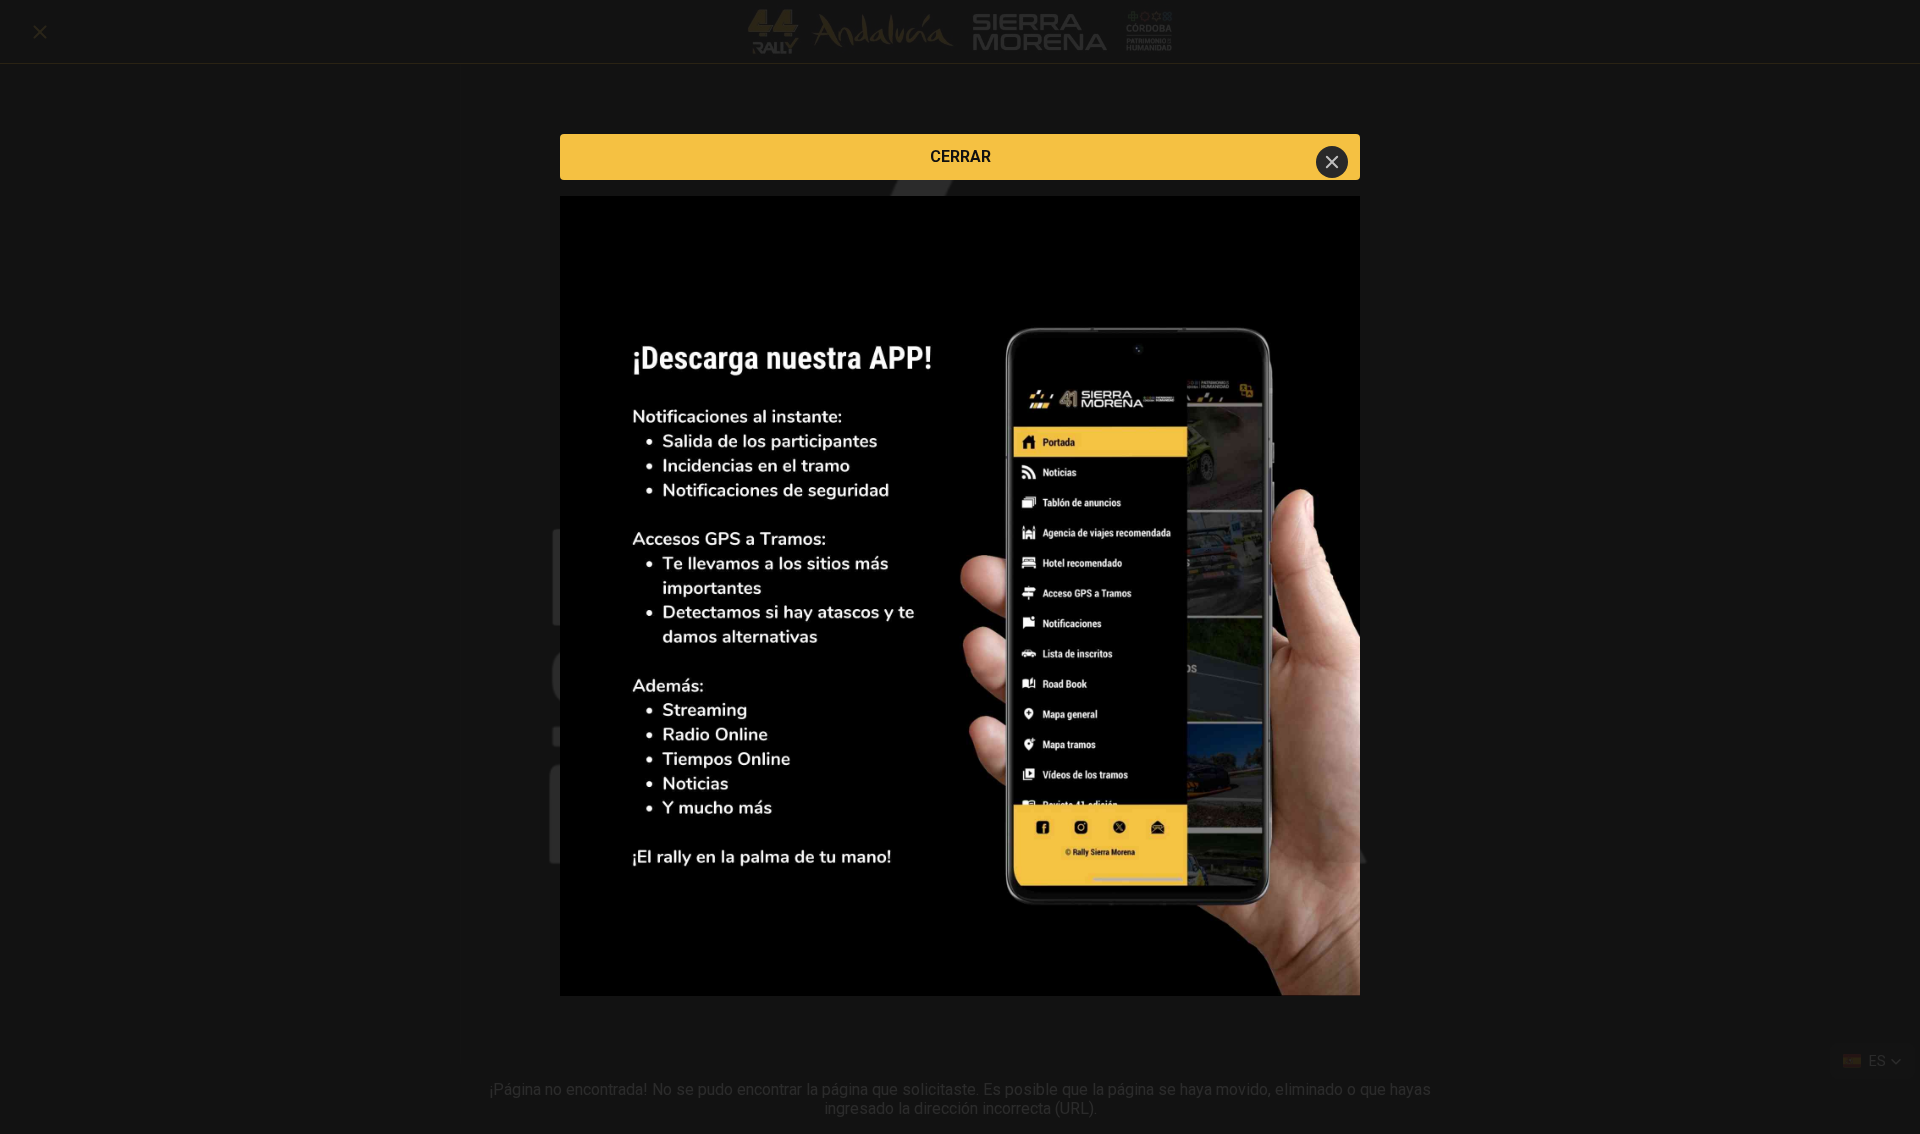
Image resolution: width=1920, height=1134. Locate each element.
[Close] (1332, 162)
